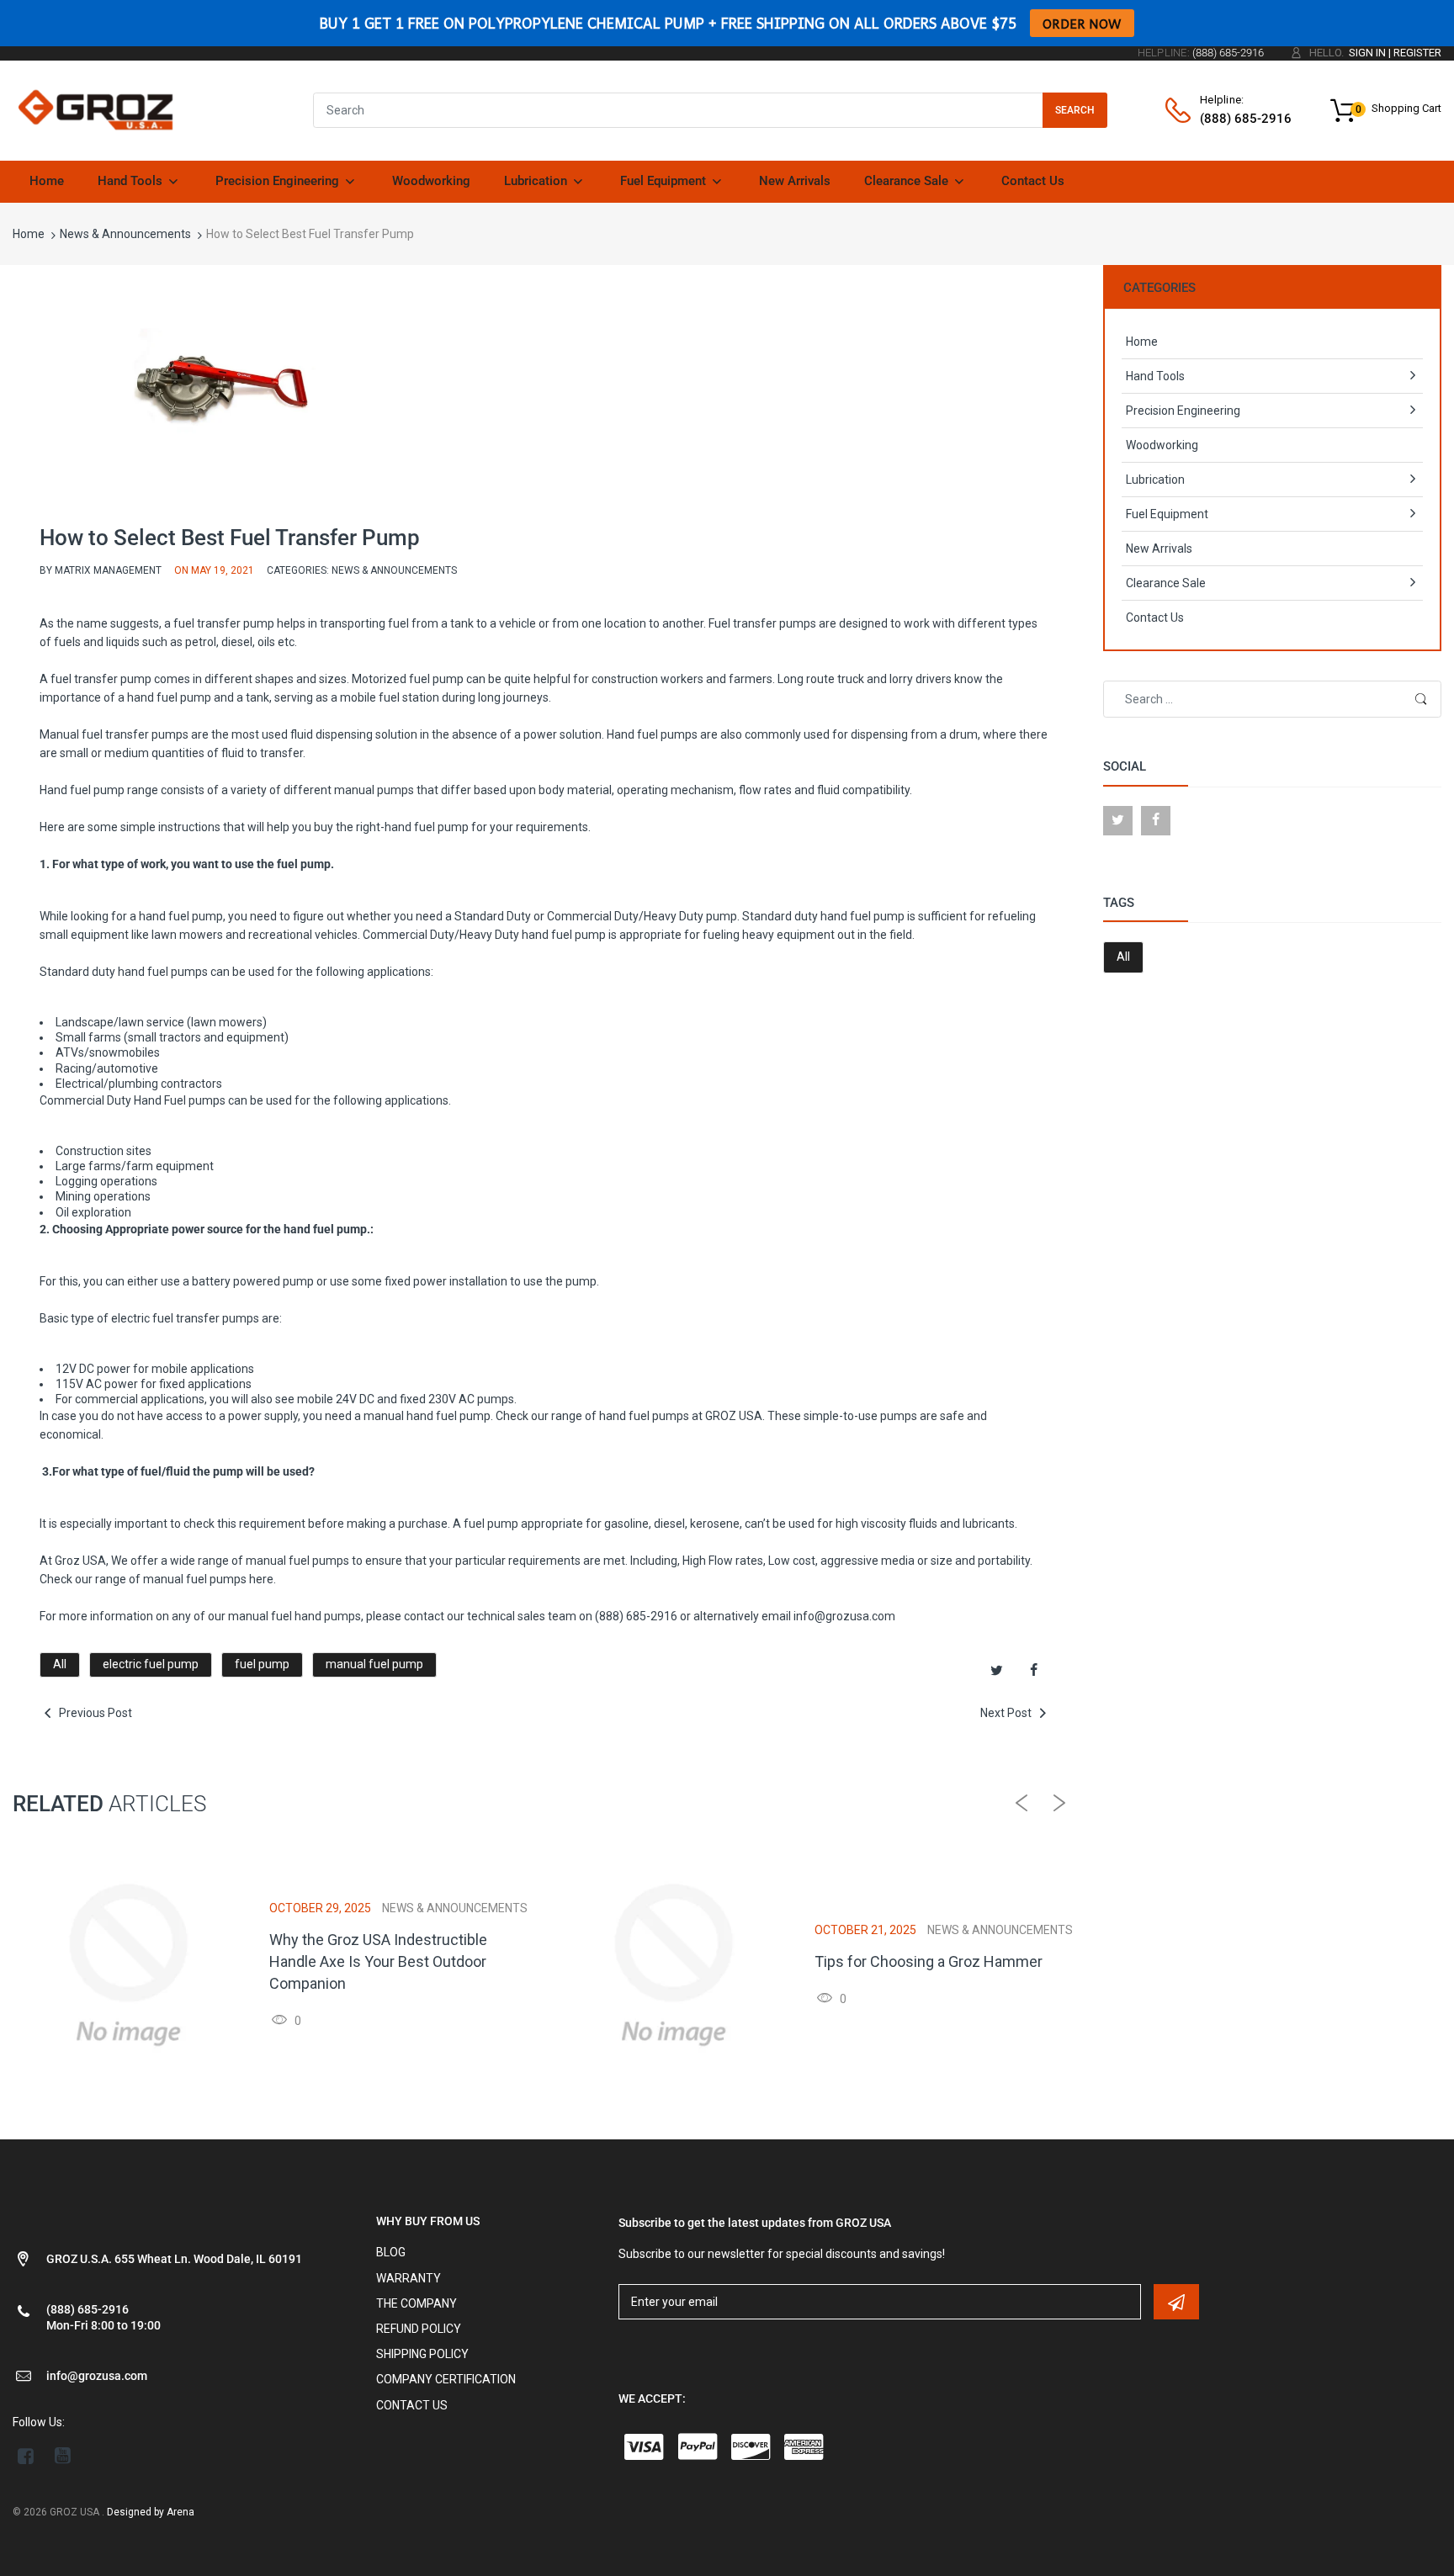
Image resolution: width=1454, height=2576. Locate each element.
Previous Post (94, 1713)
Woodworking (1162, 445)
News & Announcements (125, 234)
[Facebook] (1034, 1671)
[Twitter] (997, 1671)
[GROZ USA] (96, 109)
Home (29, 234)
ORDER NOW (1082, 23)
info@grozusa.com (844, 1616)
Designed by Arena (151, 2512)
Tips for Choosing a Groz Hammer (929, 1961)
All (60, 1664)
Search (1075, 110)
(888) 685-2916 (636, 1616)
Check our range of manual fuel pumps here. (158, 1579)
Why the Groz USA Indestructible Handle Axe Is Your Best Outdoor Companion (378, 1961)
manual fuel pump (374, 1664)
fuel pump (262, 1664)
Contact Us (1155, 617)
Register (1417, 53)
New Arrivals (1159, 549)
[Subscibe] (1176, 2302)
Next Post (1007, 1713)
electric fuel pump (151, 1664)
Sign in (1367, 53)
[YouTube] (63, 2456)
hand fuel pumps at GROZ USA (681, 1416)
